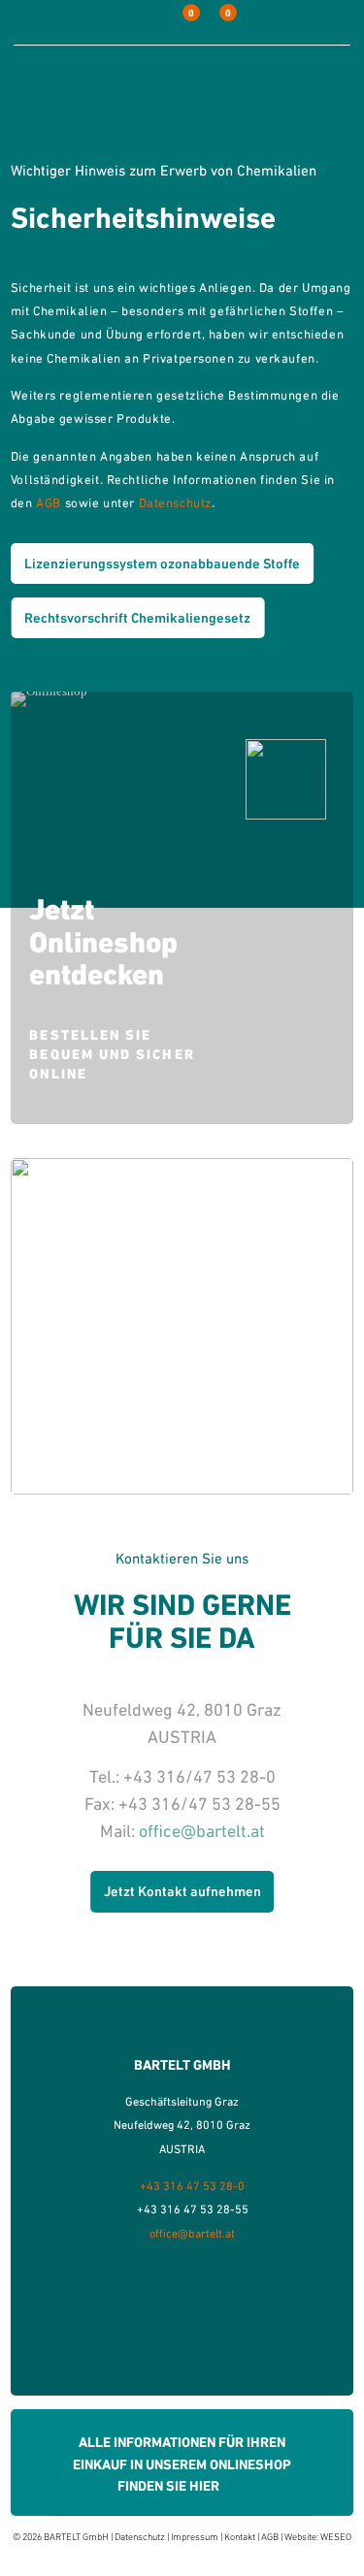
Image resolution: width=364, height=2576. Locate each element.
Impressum (195, 2537)
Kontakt (240, 2537)
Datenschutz (175, 503)
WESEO (336, 2537)
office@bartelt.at (202, 1831)
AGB (49, 503)
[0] (177, 22)
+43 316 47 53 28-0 (192, 2186)
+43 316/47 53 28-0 (199, 1776)
